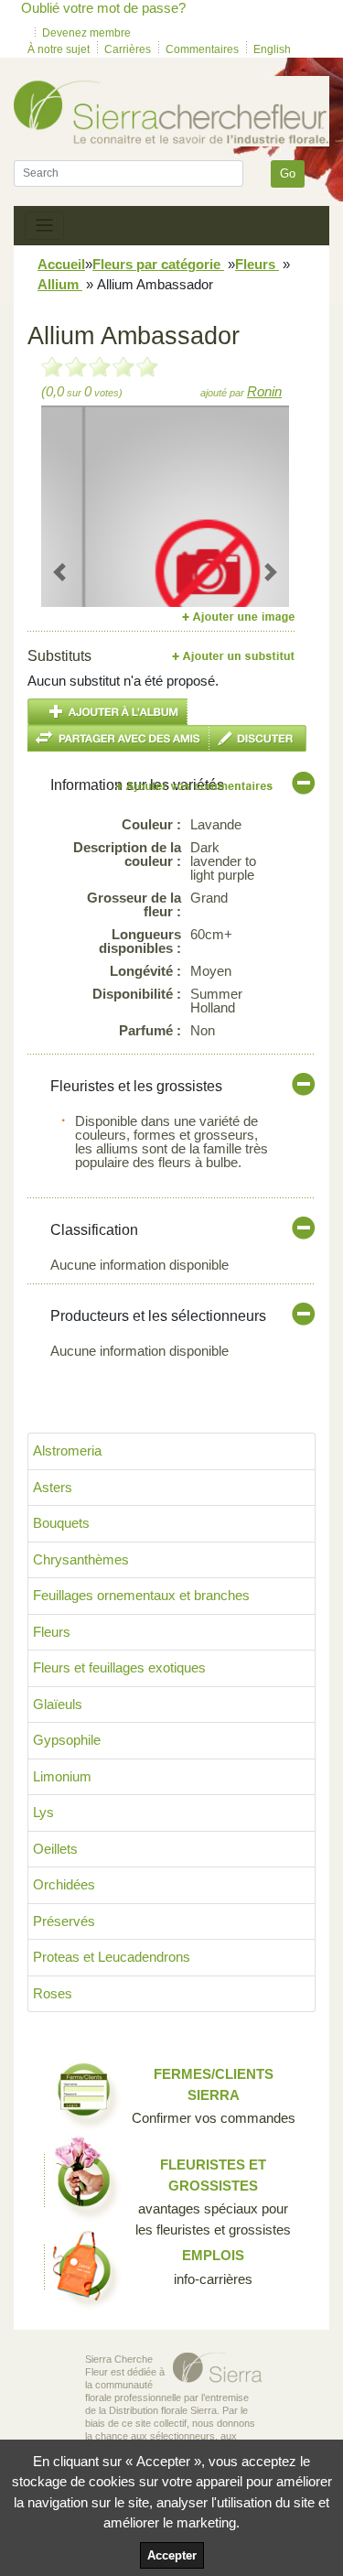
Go (288, 173)
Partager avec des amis (118, 738)
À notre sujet (59, 49)
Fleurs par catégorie (158, 264)
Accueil (61, 264)
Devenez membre (86, 33)
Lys (43, 1812)
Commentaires (202, 49)
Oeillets (55, 1849)
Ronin (264, 391)
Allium (60, 284)
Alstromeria (67, 1450)
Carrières (128, 49)
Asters (53, 1487)
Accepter (172, 2555)
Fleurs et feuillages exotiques (119, 1667)
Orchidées (64, 1884)
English (272, 49)
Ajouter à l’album (107, 712)
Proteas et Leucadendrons (112, 1957)
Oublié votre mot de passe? (103, 8)
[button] (60, 572)
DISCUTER (258, 738)
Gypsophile (67, 1740)
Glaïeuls (58, 1704)
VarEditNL (195, 786)
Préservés (64, 1921)
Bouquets (61, 1523)
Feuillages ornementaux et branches (141, 1595)
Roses (53, 1993)
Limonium (62, 1776)
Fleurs (257, 264)
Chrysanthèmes (81, 1559)
